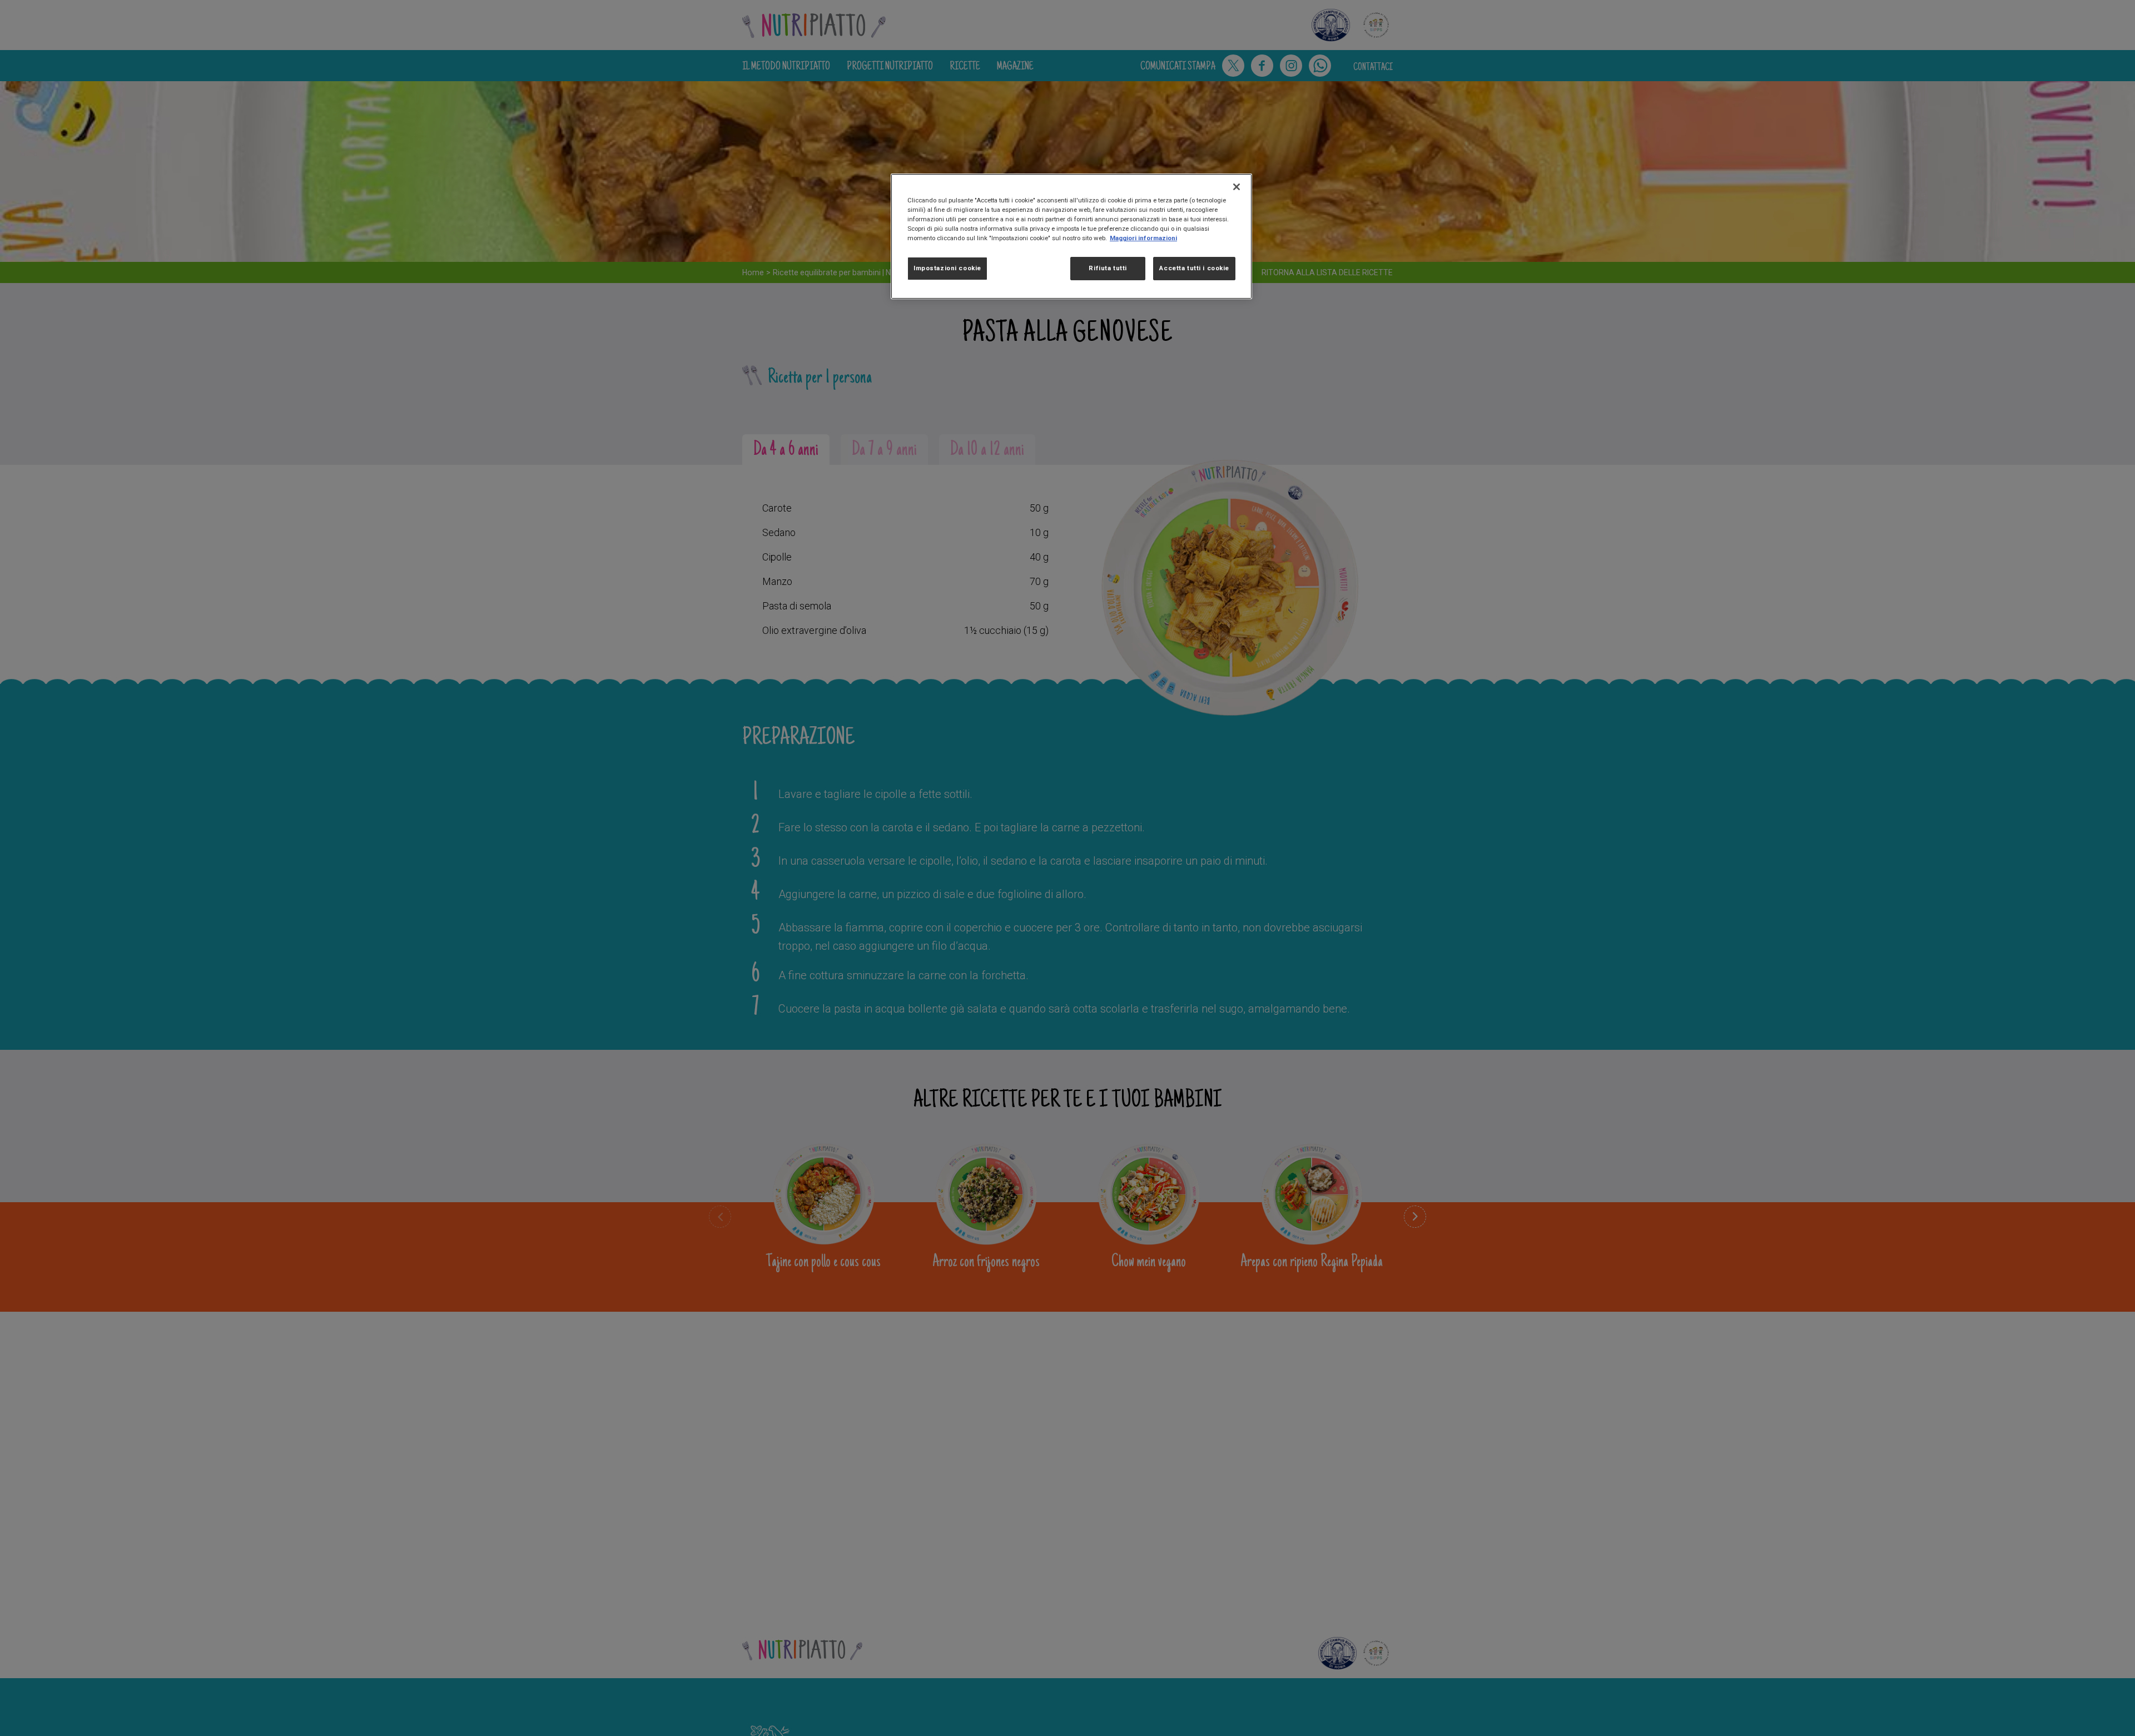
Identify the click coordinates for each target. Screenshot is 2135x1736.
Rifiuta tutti (1108, 269)
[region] (1071, 236)
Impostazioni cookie (947, 269)
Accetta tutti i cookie (1194, 269)
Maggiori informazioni (1143, 238)
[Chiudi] (1237, 187)
